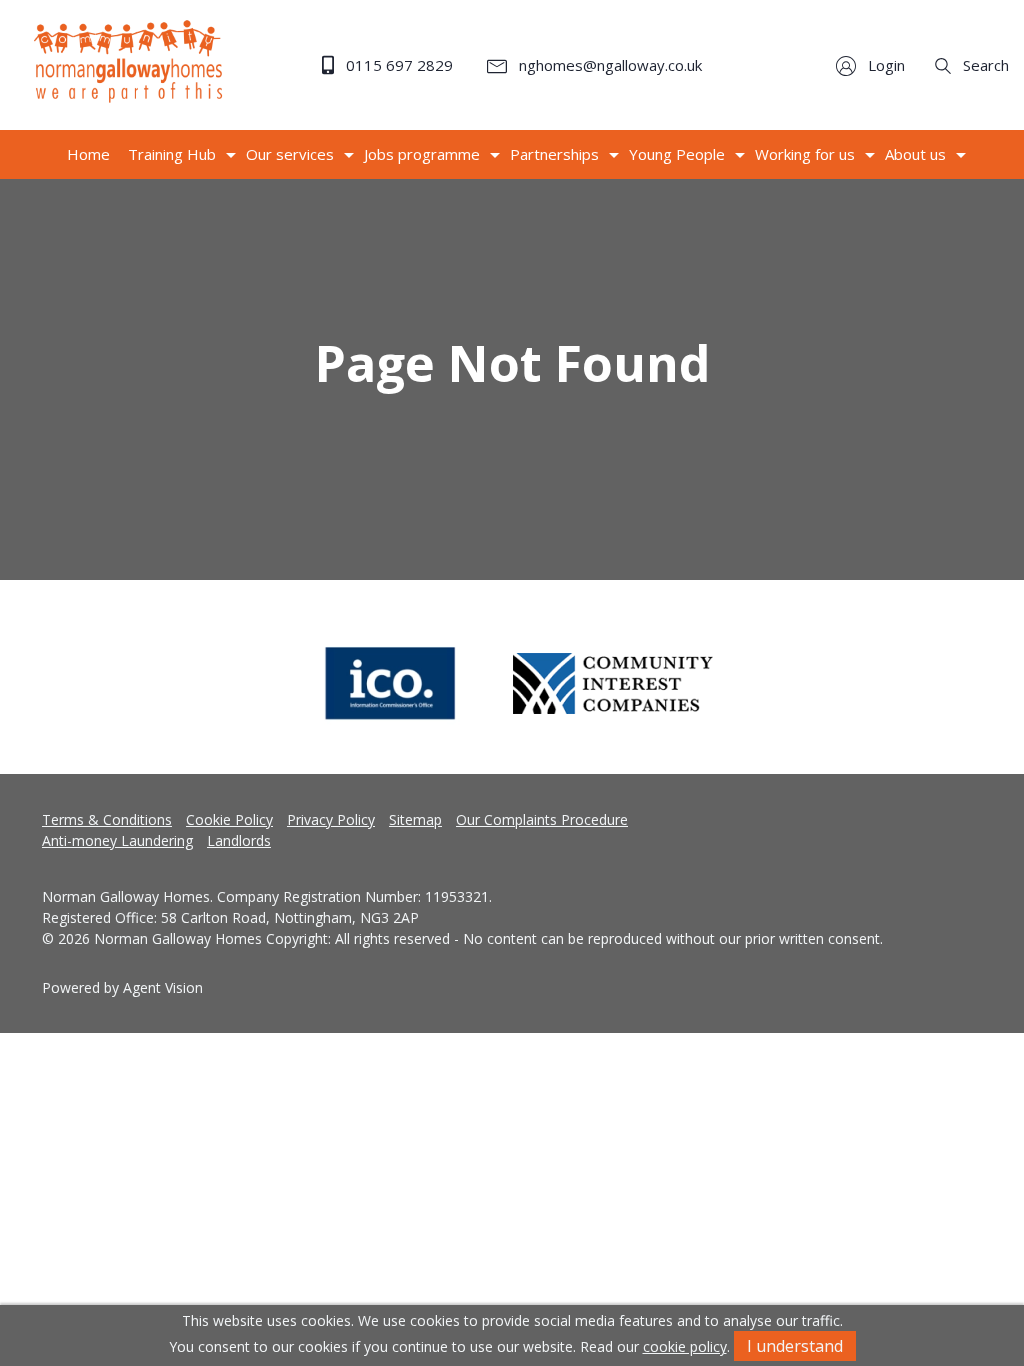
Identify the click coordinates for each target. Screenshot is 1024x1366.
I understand (795, 1346)
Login (884, 65)
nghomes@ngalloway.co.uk (608, 65)
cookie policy (685, 1346)
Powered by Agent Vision (122, 987)
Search (984, 65)
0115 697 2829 (397, 65)
